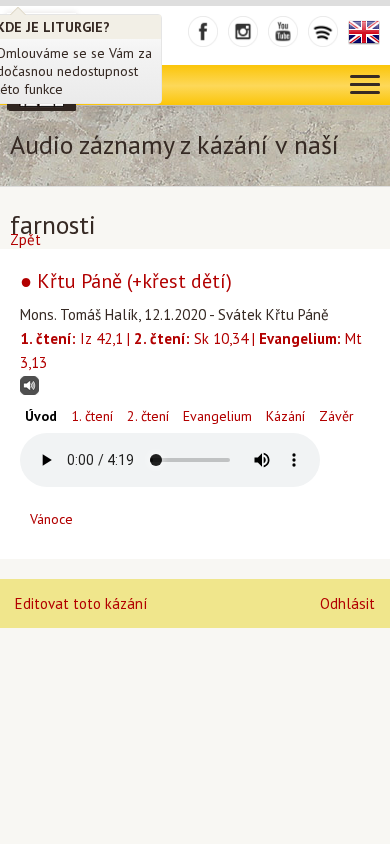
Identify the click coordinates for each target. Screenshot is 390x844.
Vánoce (51, 519)
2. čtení (148, 416)
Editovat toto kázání (81, 603)
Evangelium (217, 416)
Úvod (41, 416)
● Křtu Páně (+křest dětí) (126, 281)
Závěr (336, 416)
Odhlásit (347, 603)
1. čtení (92, 416)
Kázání (285, 416)
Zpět (25, 239)
